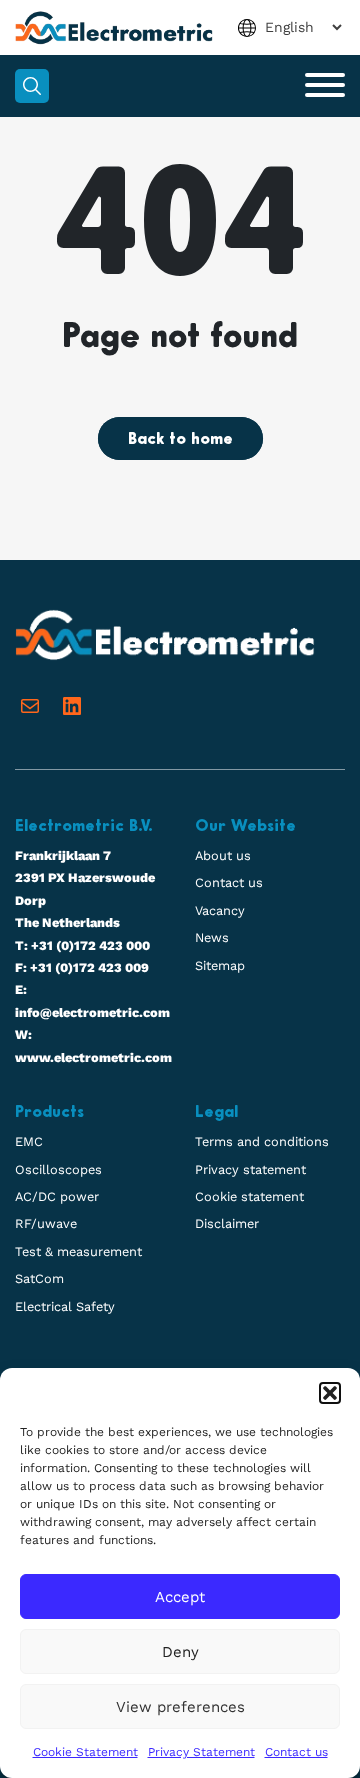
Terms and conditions (262, 1141)
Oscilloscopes (58, 1169)
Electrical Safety (65, 1306)
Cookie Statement (85, 1752)
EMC (29, 1141)
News (212, 937)
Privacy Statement (201, 1752)
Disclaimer (227, 1223)
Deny (180, 1652)
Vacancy (220, 910)
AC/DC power (57, 1196)
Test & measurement (78, 1251)
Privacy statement (250, 1169)
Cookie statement (249, 1196)
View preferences (180, 1707)
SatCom (39, 1278)
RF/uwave (46, 1223)
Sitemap (220, 965)
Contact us (296, 1752)
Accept (180, 1597)
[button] (330, 1393)
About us (223, 855)
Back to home (180, 440)
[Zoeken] (32, 86)
